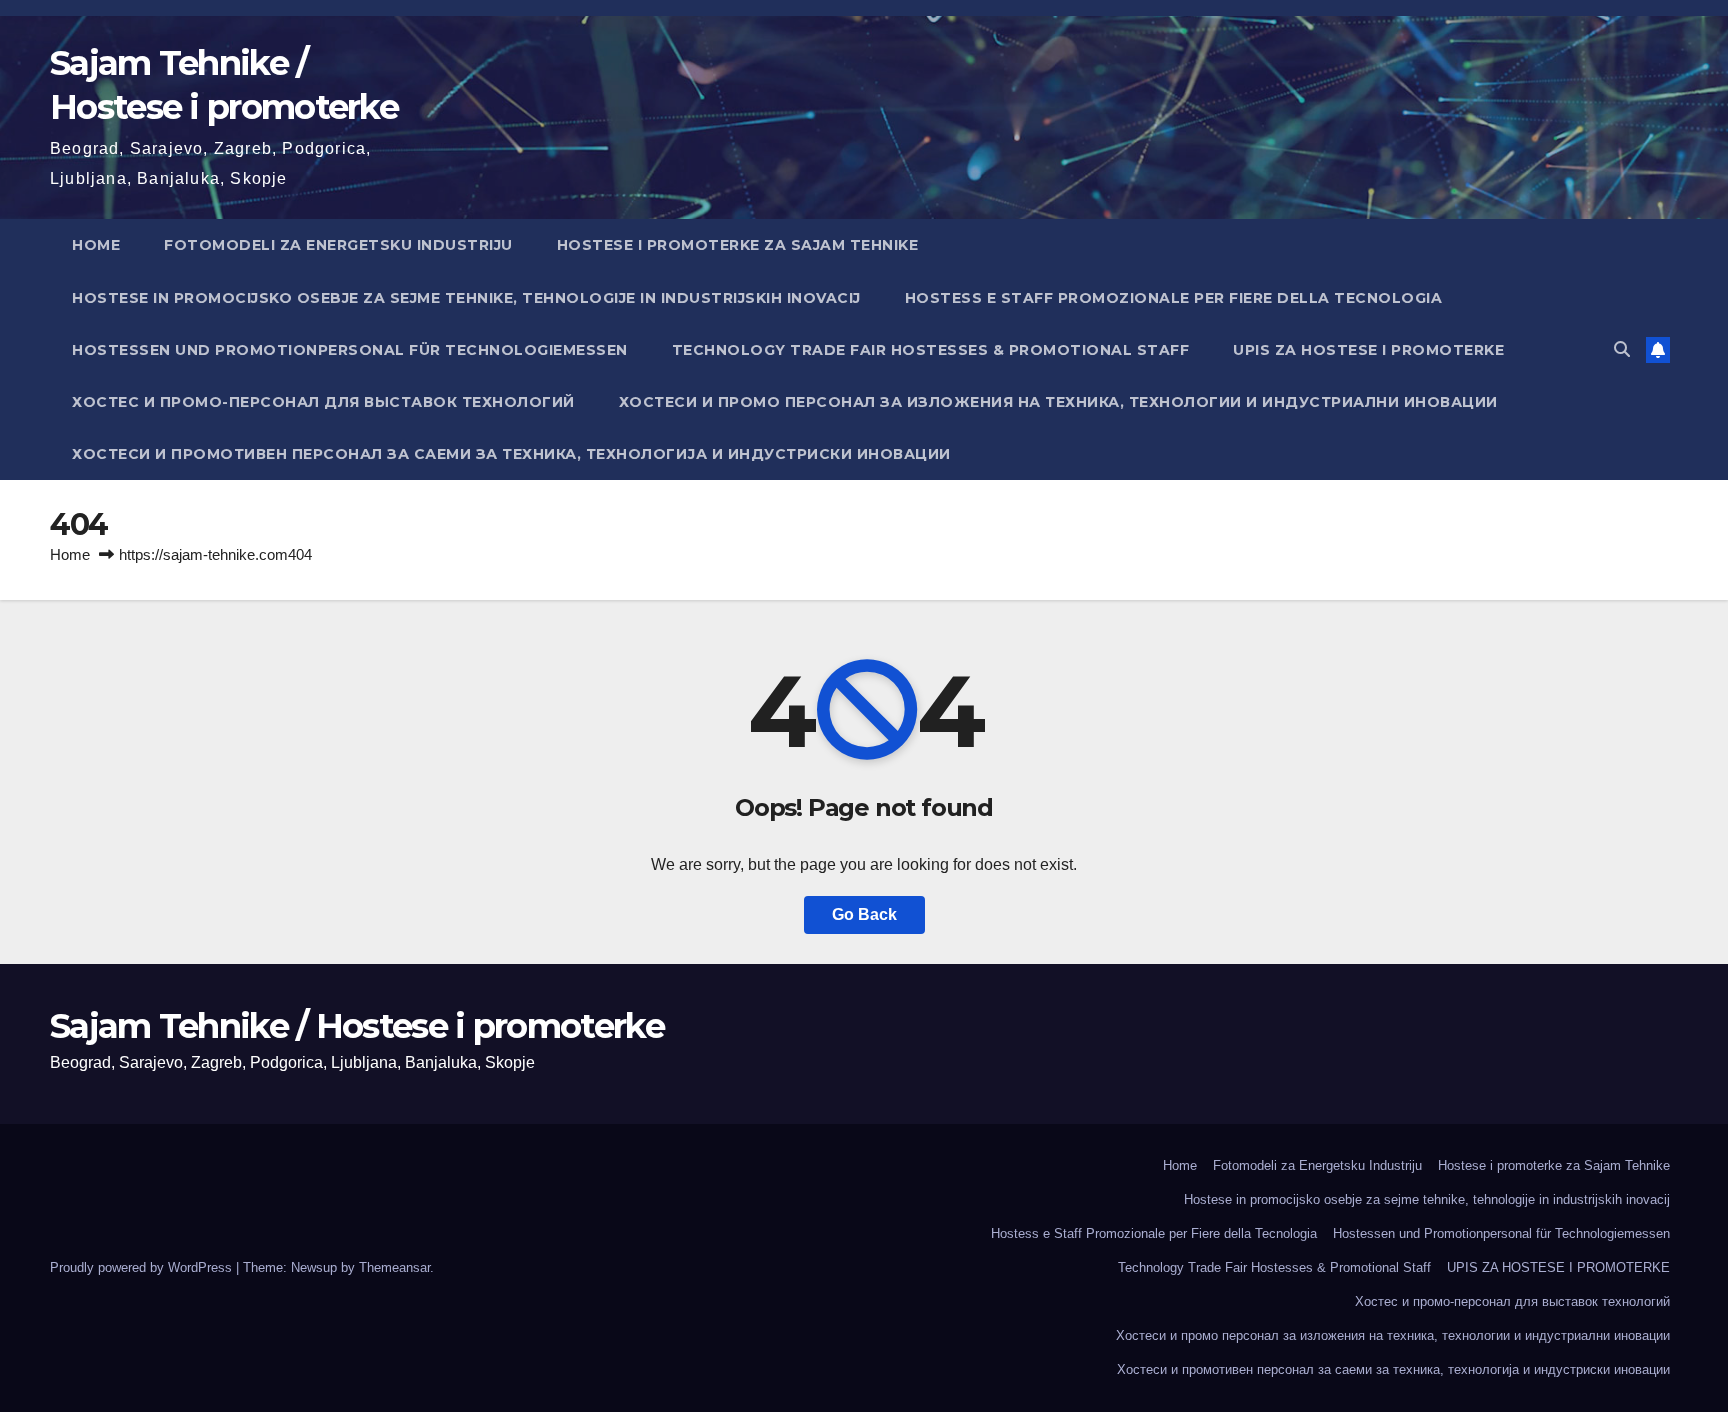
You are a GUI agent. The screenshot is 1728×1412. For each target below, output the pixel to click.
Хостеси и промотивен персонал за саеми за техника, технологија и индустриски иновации (511, 454)
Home (96, 245)
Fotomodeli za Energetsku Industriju (338, 245)
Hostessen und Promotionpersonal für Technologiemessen (350, 350)
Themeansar (394, 1267)
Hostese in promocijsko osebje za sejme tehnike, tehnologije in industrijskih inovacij (466, 298)
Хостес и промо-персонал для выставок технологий (323, 402)
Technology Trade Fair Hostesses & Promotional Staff (931, 350)
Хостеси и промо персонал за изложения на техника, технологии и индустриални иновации (1058, 402)
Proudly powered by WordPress (143, 1267)
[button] (1622, 349)
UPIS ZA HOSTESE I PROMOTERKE (1368, 350)
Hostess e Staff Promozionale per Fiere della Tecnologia (1174, 298)
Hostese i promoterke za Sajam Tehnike (738, 245)
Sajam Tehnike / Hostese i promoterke (357, 1026)
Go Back (864, 914)
